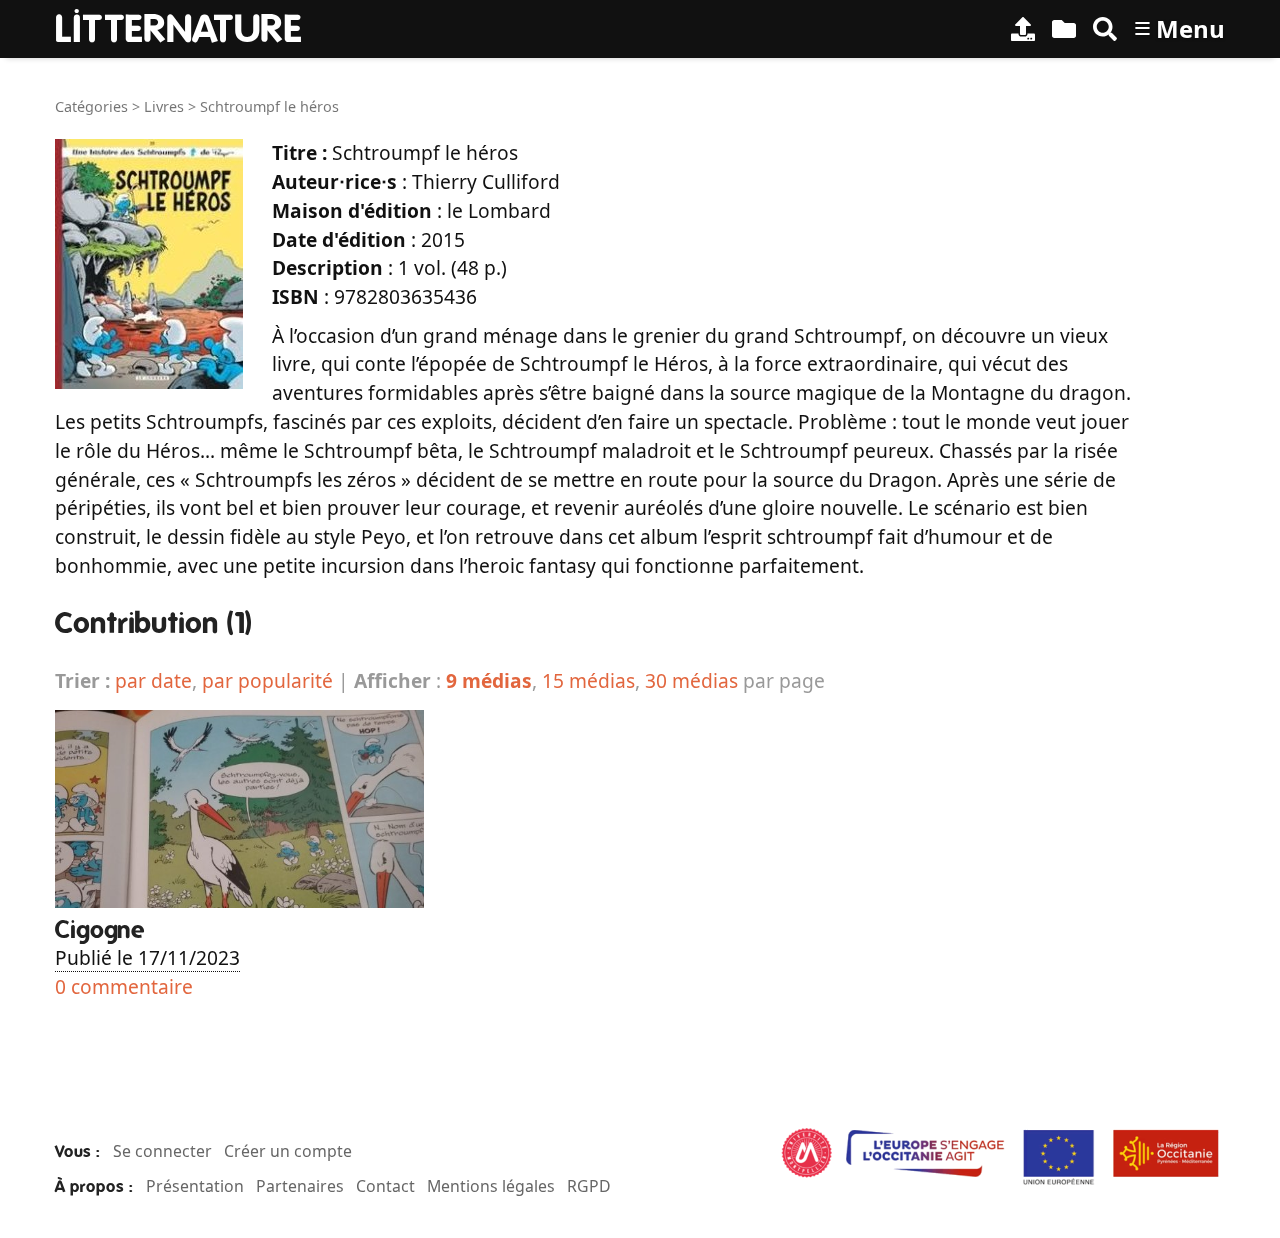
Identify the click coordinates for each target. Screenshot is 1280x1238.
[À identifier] (1064, 29)
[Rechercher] (1105, 29)
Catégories (91, 106)
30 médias (691, 680)
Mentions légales (491, 1186)
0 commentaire (124, 986)
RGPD (589, 1186)
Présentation (195, 1186)
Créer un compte (288, 1151)
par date (153, 680)
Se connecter (162, 1151)
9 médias (489, 680)
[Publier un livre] (1023, 29)
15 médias (588, 680)
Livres (164, 106)
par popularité (267, 680)
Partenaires (300, 1186)
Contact (385, 1186)
